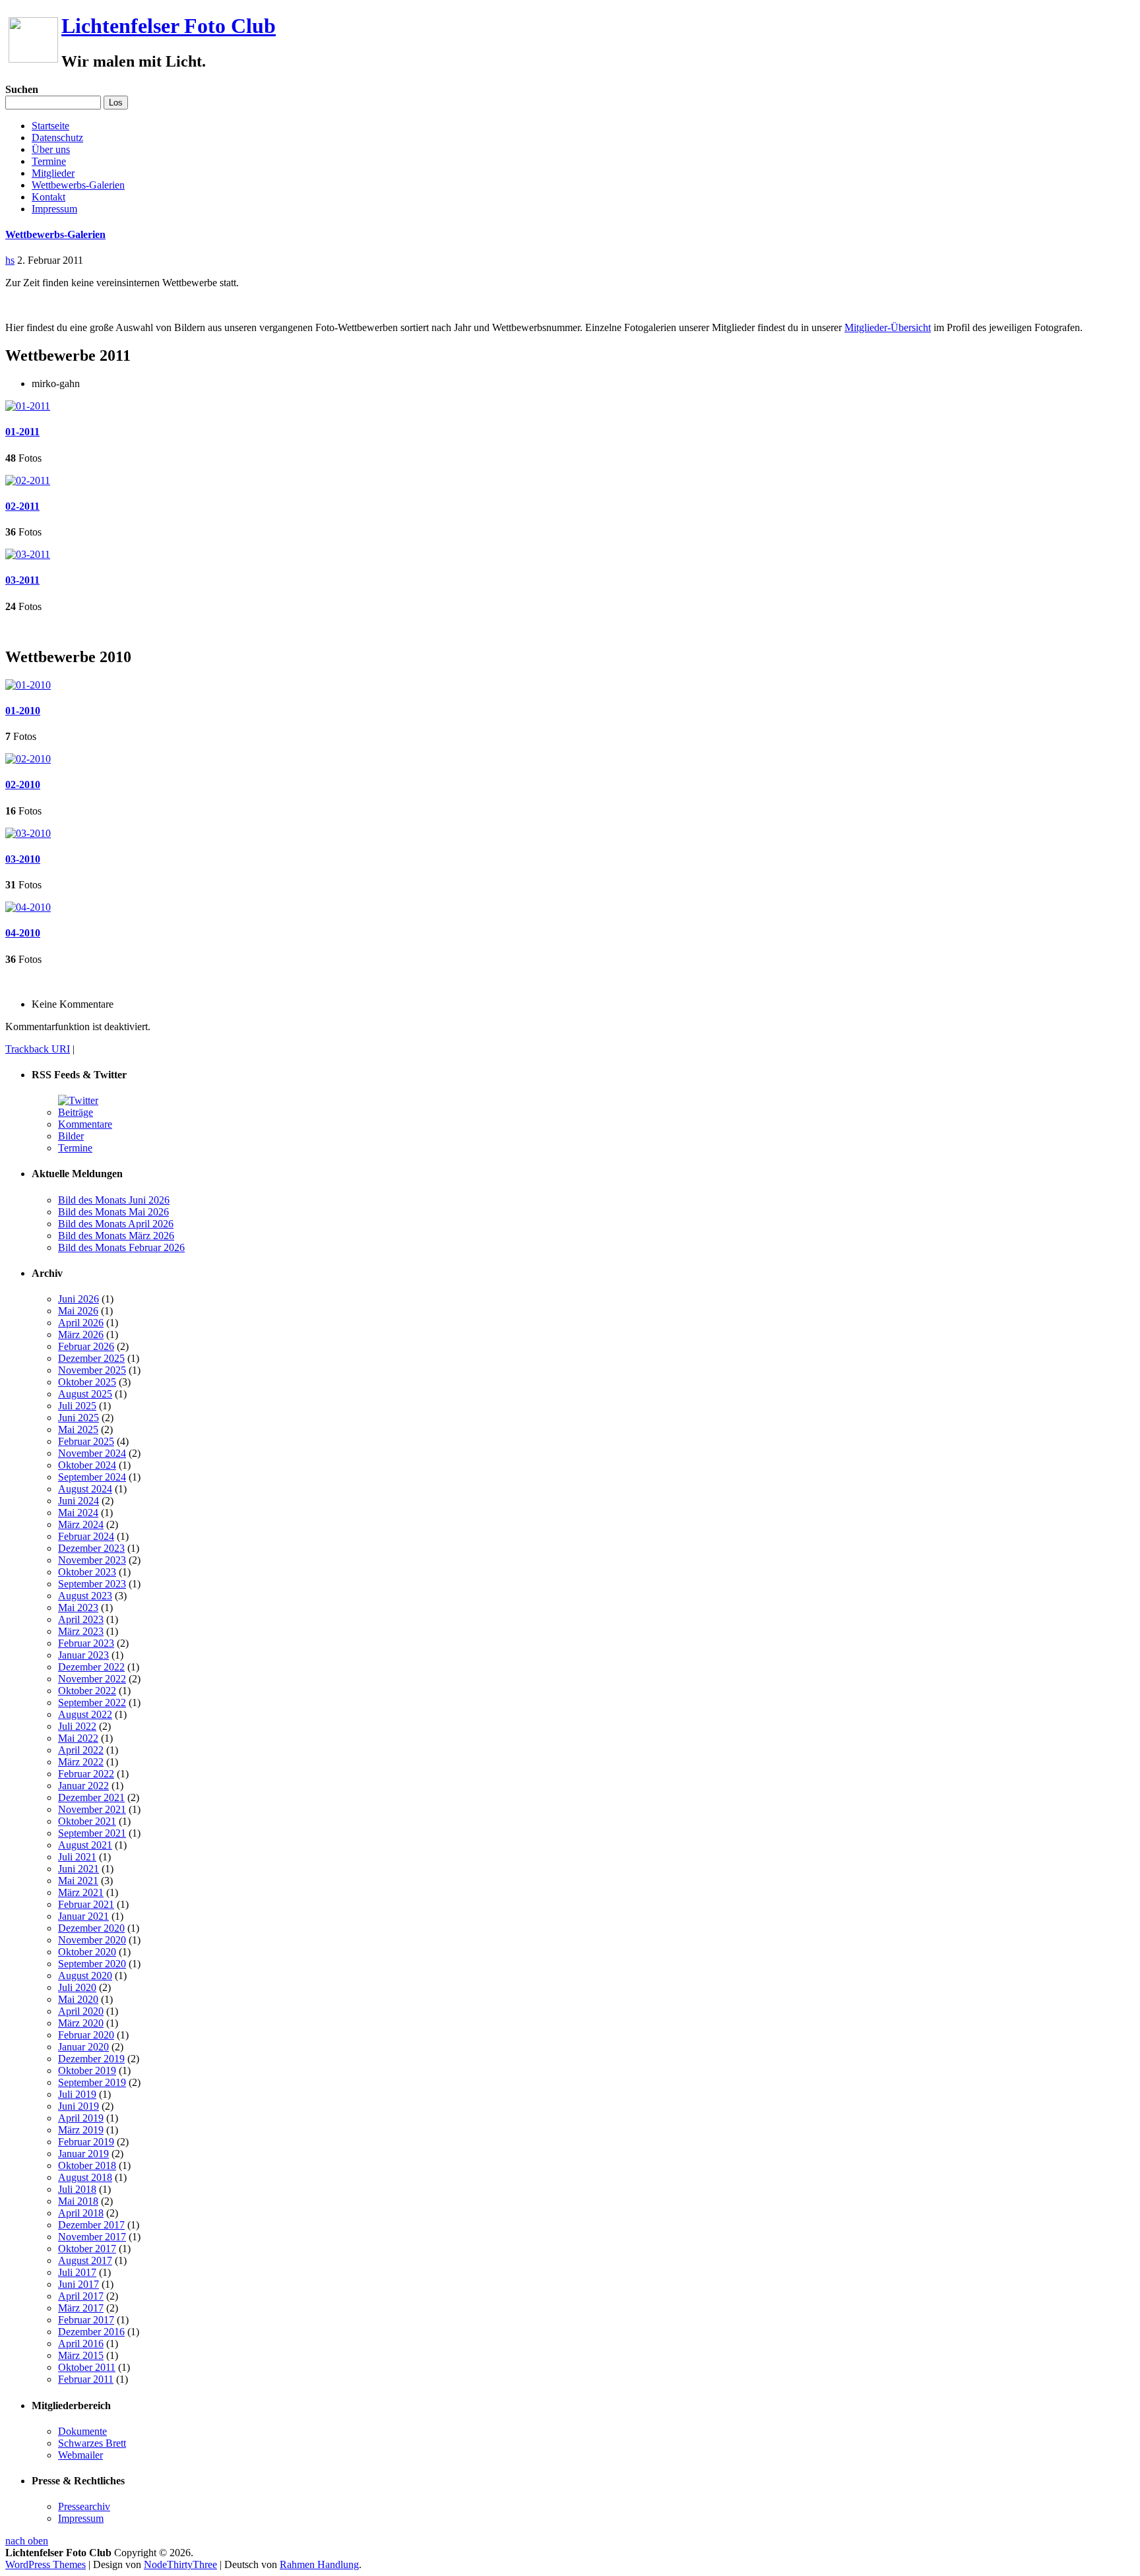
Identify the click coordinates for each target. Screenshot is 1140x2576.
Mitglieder (53, 173)
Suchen (22, 89)
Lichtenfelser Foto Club (169, 26)
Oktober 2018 (87, 2165)
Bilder (71, 1136)
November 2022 (92, 1679)
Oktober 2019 (87, 2070)
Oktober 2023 (87, 1572)
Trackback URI (38, 1049)
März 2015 (81, 2355)
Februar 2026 (86, 1346)
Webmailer (80, 2455)
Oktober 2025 (87, 1382)
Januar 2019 (83, 2154)
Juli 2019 (77, 2094)
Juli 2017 (77, 2272)
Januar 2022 (83, 1786)
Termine (49, 161)
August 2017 (85, 2260)
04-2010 (23, 933)
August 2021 (85, 1845)
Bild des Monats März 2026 (116, 1236)
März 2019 (81, 2130)
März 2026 (81, 1334)
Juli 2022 (77, 1726)
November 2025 (92, 1370)
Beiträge (76, 1112)
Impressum (54, 209)
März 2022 (81, 1762)
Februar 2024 (86, 1536)
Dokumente (82, 2431)
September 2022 (92, 1702)
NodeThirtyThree (180, 2564)
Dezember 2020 (91, 1928)
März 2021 (81, 1892)
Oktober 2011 (87, 2367)
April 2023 (81, 1619)
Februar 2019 (86, 2142)
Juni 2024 (79, 1501)
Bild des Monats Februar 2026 (121, 1247)
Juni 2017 (79, 2284)
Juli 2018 (77, 2189)
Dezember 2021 (91, 1797)
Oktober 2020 (87, 1952)
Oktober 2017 (87, 2249)
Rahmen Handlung (319, 2564)
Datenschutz (57, 138)
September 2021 (92, 1833)
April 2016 (81, 2344)
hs (10, 260)
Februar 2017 (86, 2320)
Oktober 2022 (87, 1691)
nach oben (27, 2541)
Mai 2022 (78, 1738)
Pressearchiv (84, 2506)
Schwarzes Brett (92, 2443)
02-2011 (22, 506)
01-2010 (23, 711)
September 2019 (92, 2082)
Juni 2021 (79, 1869)
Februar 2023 (86, 1643)
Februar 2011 (86, 2379)
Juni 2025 (79, 1418)
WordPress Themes (46, 2564)
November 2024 (92, 1453)
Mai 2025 (78, 1429)
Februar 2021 (86, 1904)
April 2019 (81, 2118)
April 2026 (81, 1323)
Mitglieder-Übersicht (888, 327)
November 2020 (92, 1940)
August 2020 (85, 1976)
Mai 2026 (78, 1311)
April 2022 (81, 1750)
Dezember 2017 (91, 2225)
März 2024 (81, 1524)
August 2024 (85, 1489)
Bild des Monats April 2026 (116, 1224)
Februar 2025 (86, 1441)
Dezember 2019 (91, 2059)
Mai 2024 (78, 1513)
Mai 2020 (78, 1999)
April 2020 (81, 2011)
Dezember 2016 (91, 2332)
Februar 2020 (86, 2035)
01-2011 (22, 432)
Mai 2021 (78, 1881)
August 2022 (85, 1714)
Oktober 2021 (87, 1821)
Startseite (50, 126)
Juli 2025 (77, 1406)
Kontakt (48, 197)
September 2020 (92, 1964)
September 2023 (92, 1584)
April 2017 (81, 2296)
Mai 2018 (78, 2201)
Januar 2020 (83, 2047)
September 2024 (92, 1477)
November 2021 (92, 1809)
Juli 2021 (77, 1857)
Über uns (51, 149)
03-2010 (23, 859)
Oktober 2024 (87, 1465)
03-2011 (22, 580)
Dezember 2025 (91, 1358)
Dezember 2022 (91, 1667)
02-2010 (23, 784)
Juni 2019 (79, 2106)
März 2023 (81, 1631)
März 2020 (81, 2023)
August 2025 (85, 1394)
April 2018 (81, 2213)
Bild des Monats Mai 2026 (113, 1212)
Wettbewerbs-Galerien (78, 185)
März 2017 (81, 2308)
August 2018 (85, 2177)
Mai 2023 (78, 1608)
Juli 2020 (77, 1987)
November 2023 (92, 1560)
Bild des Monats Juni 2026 (114, 1200)
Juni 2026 (79, 1299)
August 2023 (85, 1596)
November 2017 (92, 2237)
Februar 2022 (86, 1774)
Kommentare (85, 1124)
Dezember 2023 (91, 1548)
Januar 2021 (83, 1916)
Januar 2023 (83, 1655)
